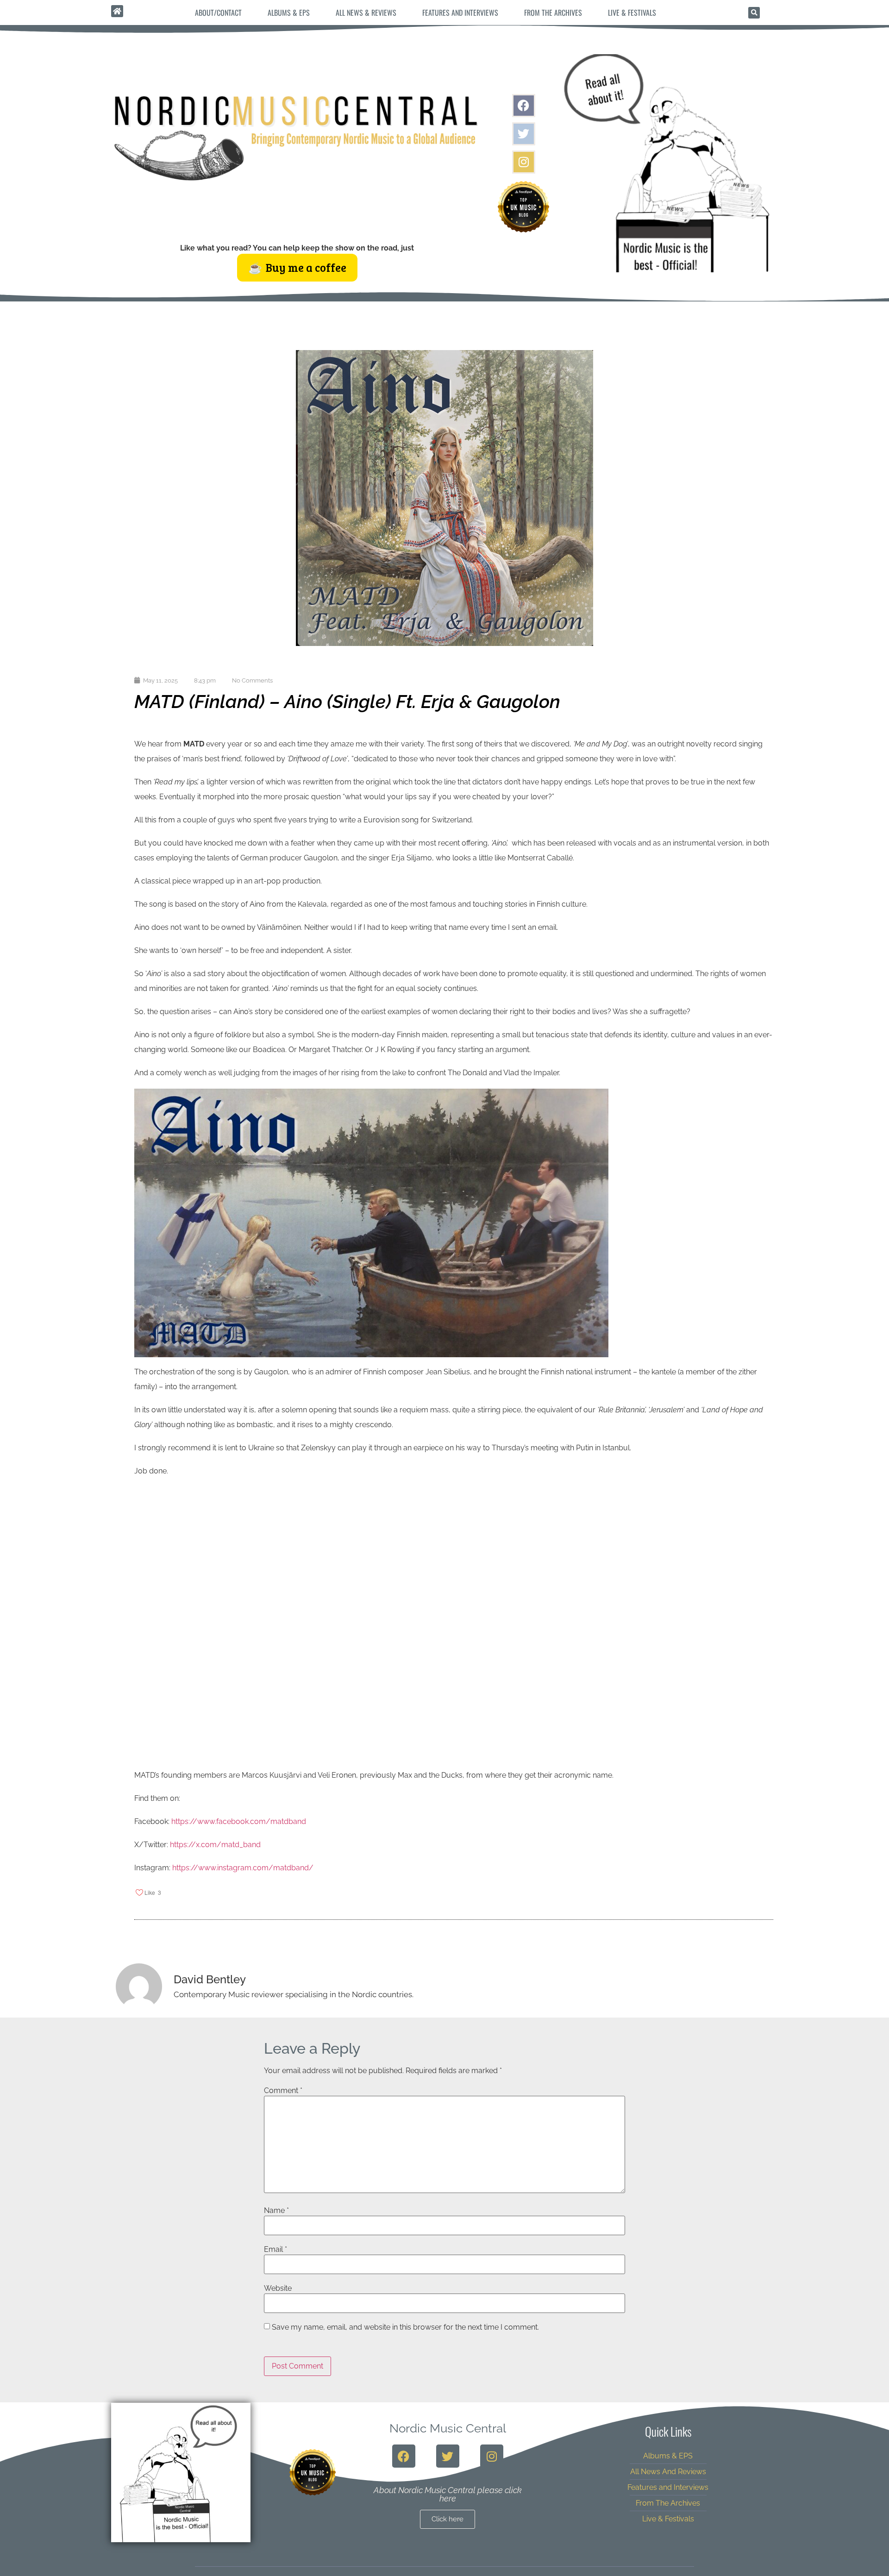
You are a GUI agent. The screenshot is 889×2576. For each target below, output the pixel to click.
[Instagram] (524, 162)
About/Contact (218, 13)
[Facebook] (524, 106)
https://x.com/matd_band (215, 1845)
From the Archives (553, 13)
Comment (283, 2091)
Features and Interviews (460, 13)
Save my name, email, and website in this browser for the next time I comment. (405, 2327)
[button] (754, 13)
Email (275, 2250)
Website (278, 2288)
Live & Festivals (632, 13)
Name (276, 2211)
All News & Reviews (366, 13)
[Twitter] (524, 134)
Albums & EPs (289, 13)
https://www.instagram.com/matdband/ (243, 1868)
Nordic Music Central (448, 2428)
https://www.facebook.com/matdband (239, 1821)
